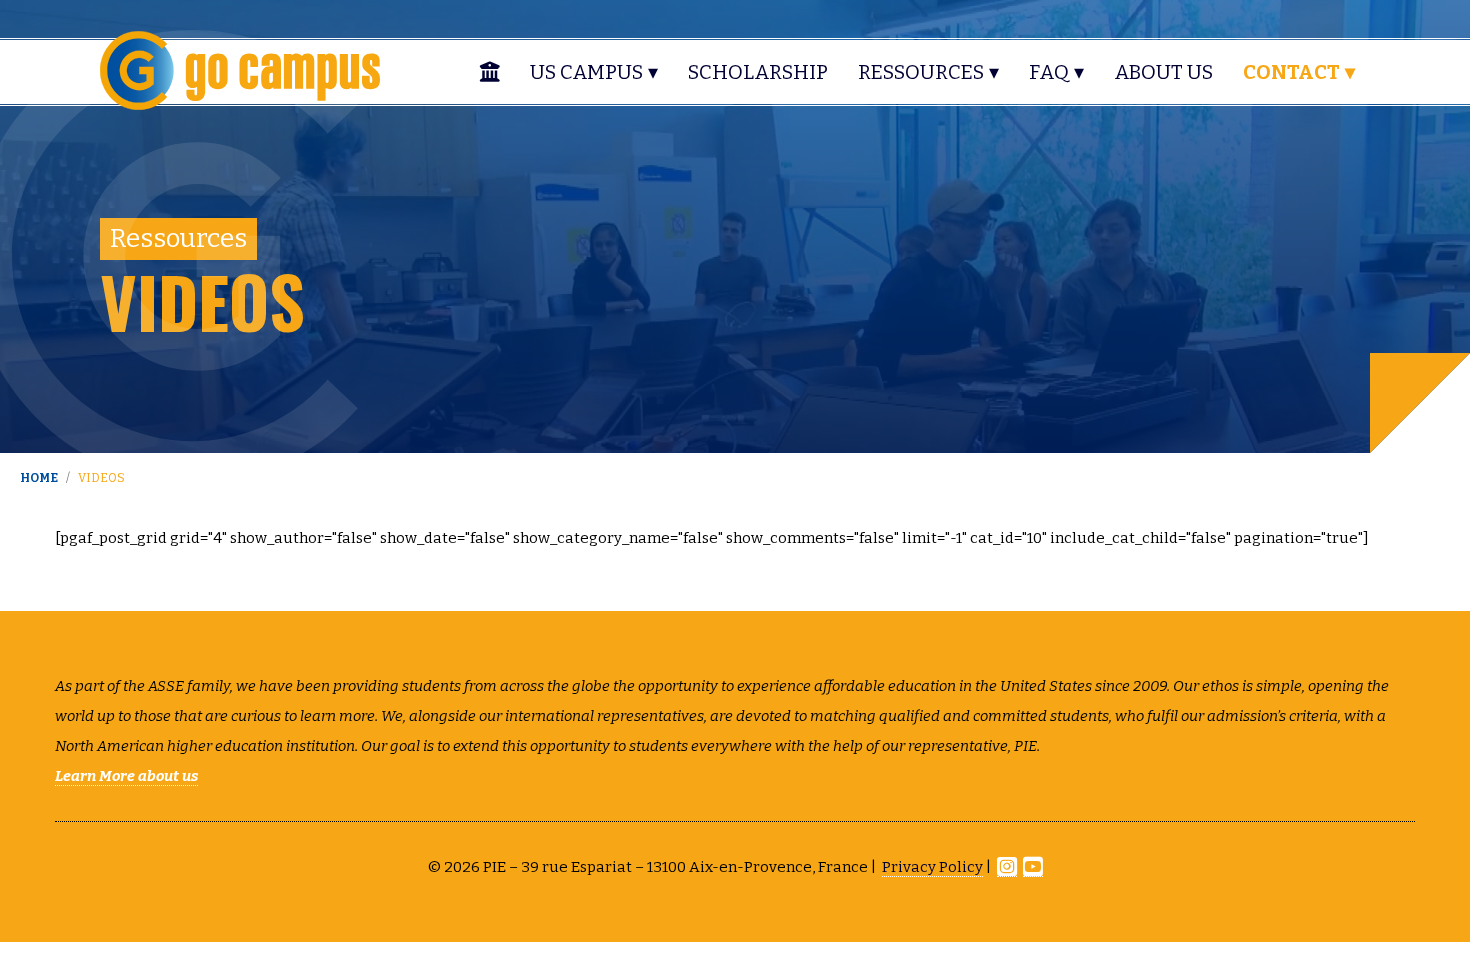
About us (1163, 72)
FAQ (1049, 72)
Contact (1291, 72)
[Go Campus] (240, 69)
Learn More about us (126, 776)
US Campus (586, 72)
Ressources (921, 72)
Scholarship (758, 72)
